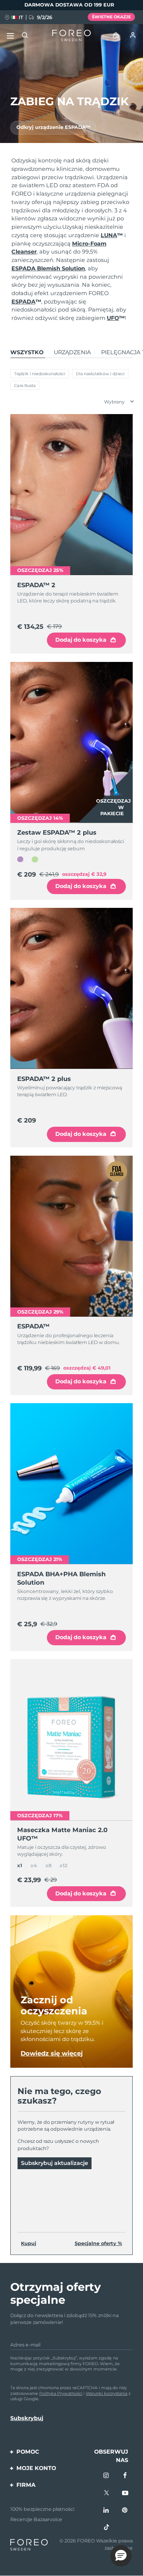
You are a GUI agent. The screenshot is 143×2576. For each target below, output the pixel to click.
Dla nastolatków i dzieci (100, 374)
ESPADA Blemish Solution (48, 268)
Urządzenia (72, 352)
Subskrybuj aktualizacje (55, 2163)
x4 (34, 1865)
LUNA (112, 235)
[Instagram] (106, 2476)
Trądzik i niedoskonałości (40, 374)
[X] (106, 2493)
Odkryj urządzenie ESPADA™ (53, 127)
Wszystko (27, 352)
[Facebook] (125, 2476)
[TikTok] (106, 2528)
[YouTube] (125, 2493)
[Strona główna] (71, 36)
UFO (116, 318)
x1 (20, 1865)
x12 (63, 1865)
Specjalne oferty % (98, 2243)
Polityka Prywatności (61, 2393)
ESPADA (26, 302)
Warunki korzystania (107, 2393)
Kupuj (29, 2243)
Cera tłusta (25, 385)
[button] (121, 2556)
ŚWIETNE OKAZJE (111, 17)
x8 (48, 1865)
